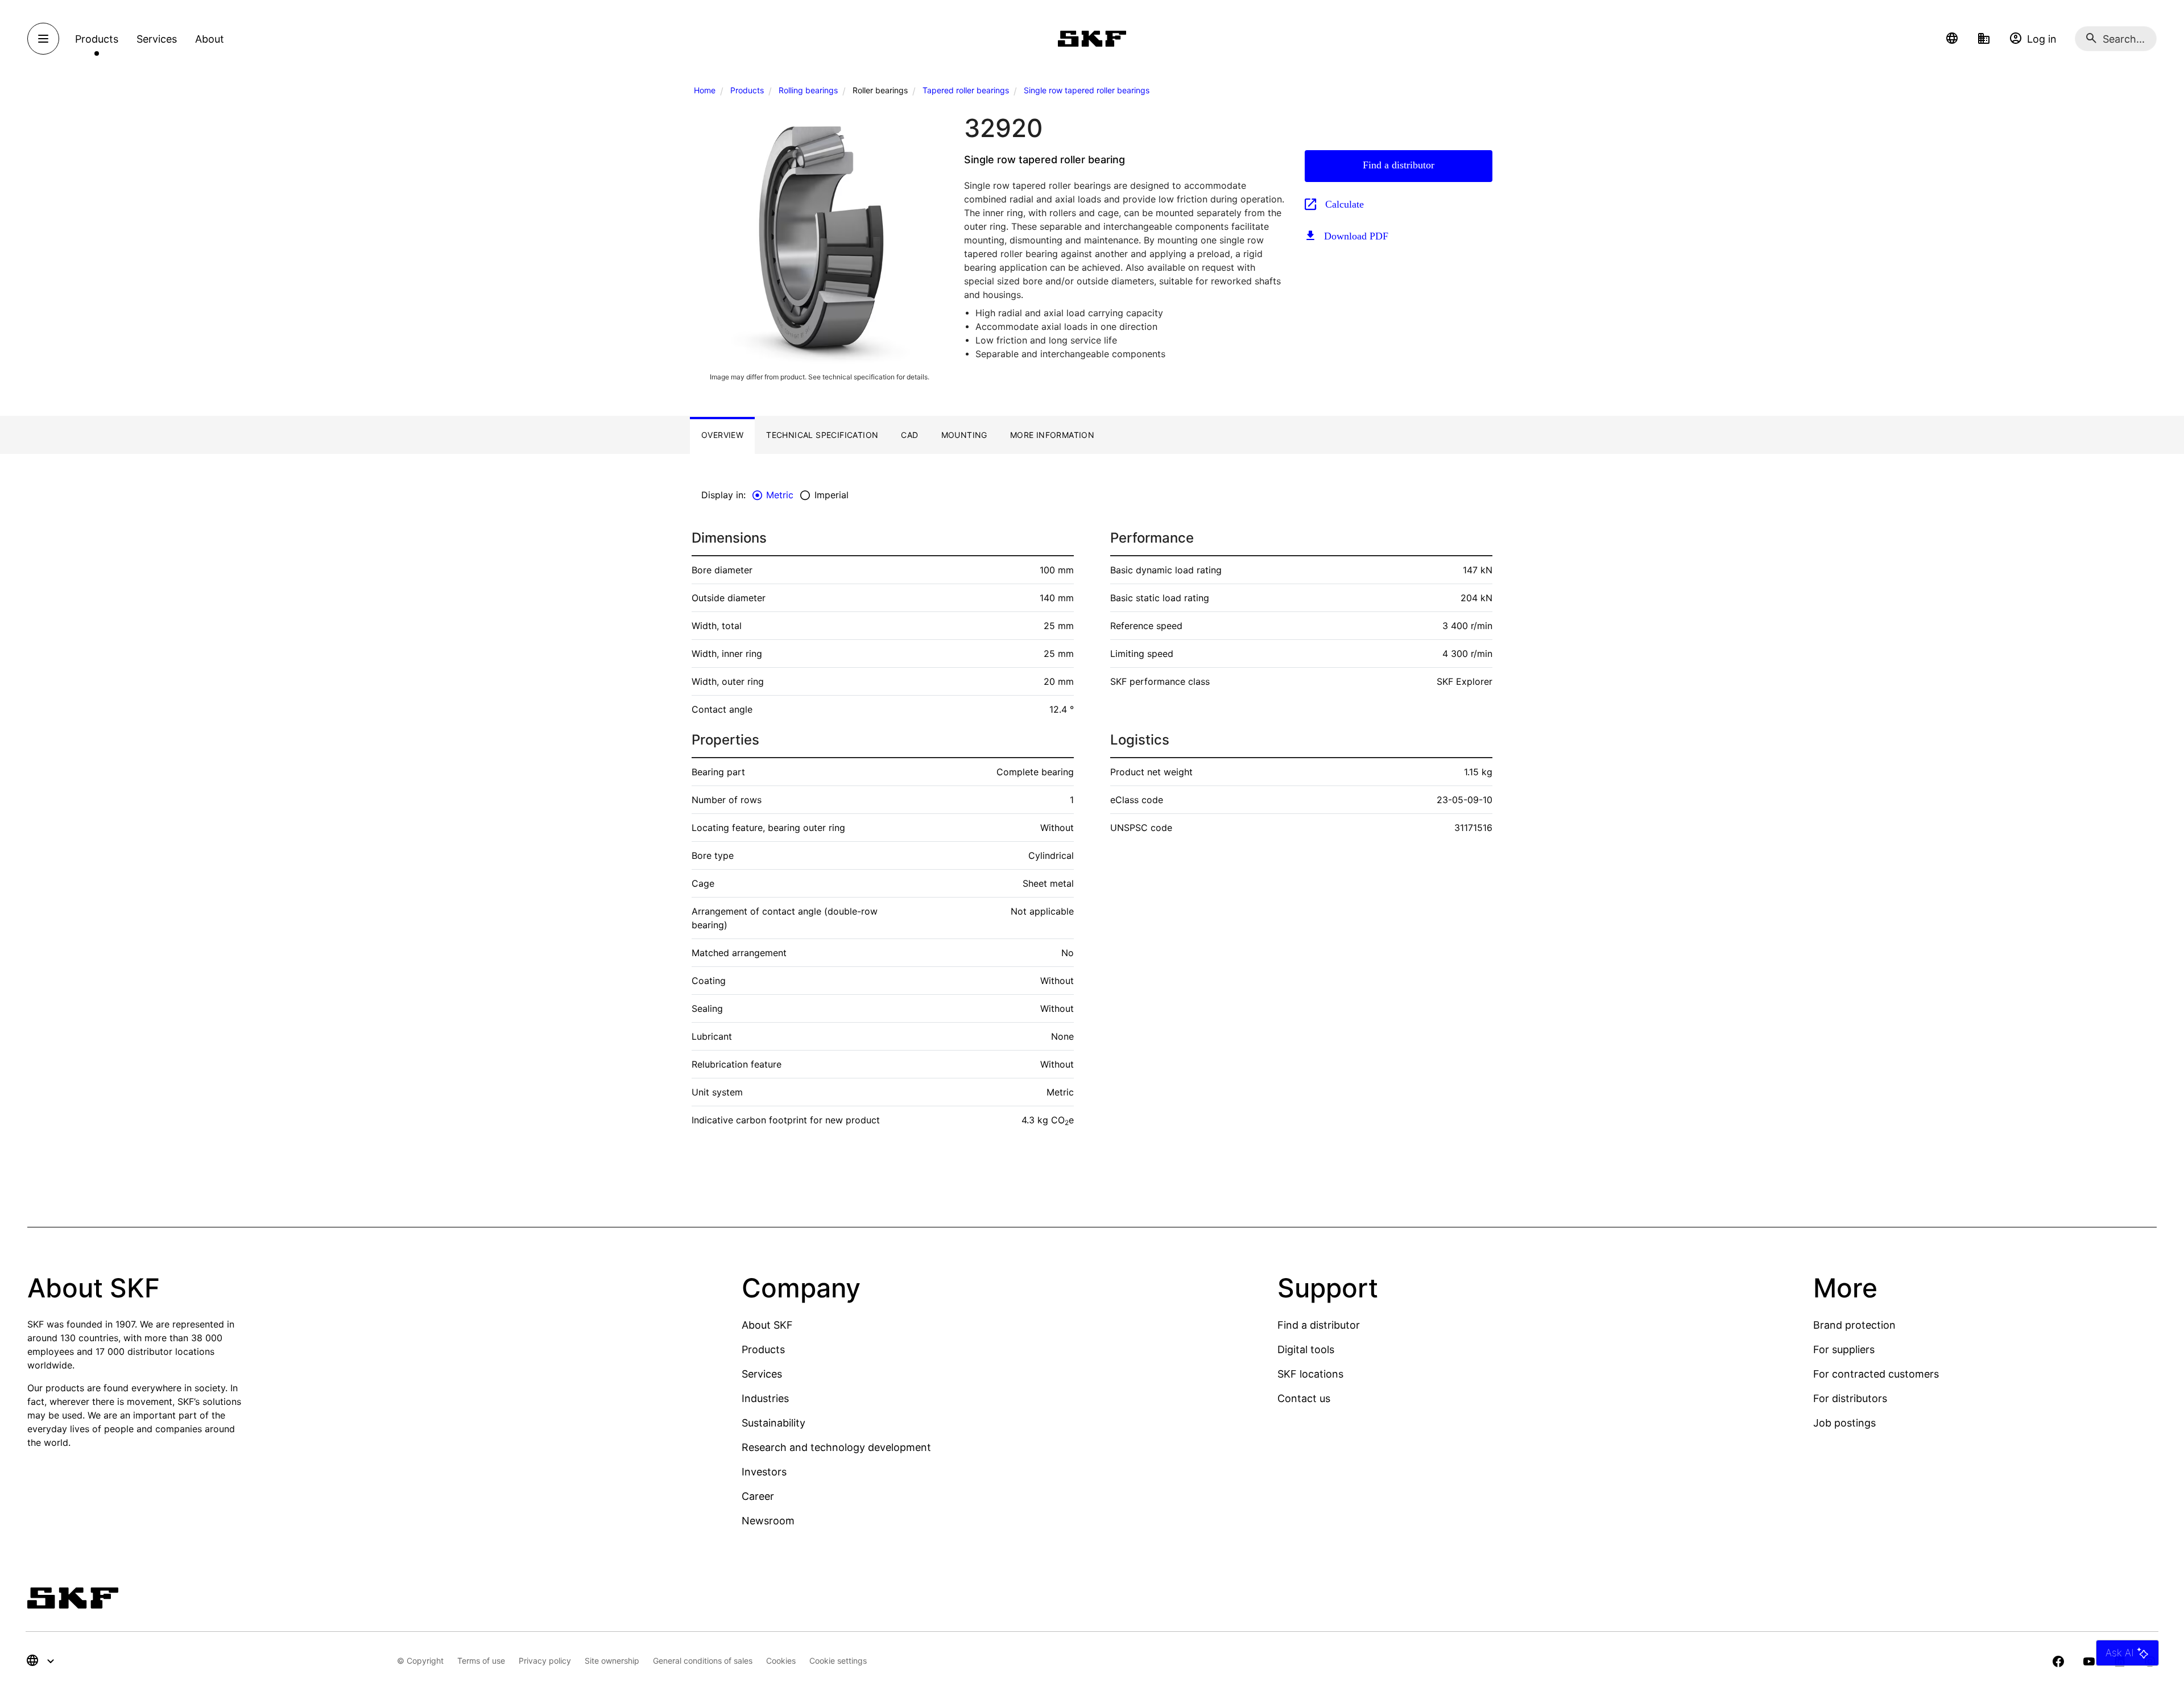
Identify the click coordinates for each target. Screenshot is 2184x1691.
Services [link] (157, 39)
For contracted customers (1876, 1374)
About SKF (767, 1325)
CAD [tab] (909, 435)
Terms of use (481, 1661)
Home (705, 90)
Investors (764, 1472)
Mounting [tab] (964, 435)
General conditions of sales (703, 1661)
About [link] (210, 39)
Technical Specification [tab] (822, 435)
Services (762, 1374)
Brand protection (1854, 1325)
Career (758, 1496)
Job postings (1844, 1423)
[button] (1952, 39)
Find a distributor (1399, 165)
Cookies (781, 1661)
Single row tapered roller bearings (1087, 90)
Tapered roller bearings (966, 90)
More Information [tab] (1052, 435)
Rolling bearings (808, 90)
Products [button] (97, 39)
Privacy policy (545, 1661)
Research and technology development (836, 1447)
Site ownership (612, 1661)
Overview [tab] (722, 435)
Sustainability (773, 1423)
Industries (765, 1398)
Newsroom (768, 1521)
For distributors (1850, 1398)
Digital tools (1306, 1349)
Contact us (1304, 1398)
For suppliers (1844, 1349)
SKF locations (1310, 1374)
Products (747, 90)
